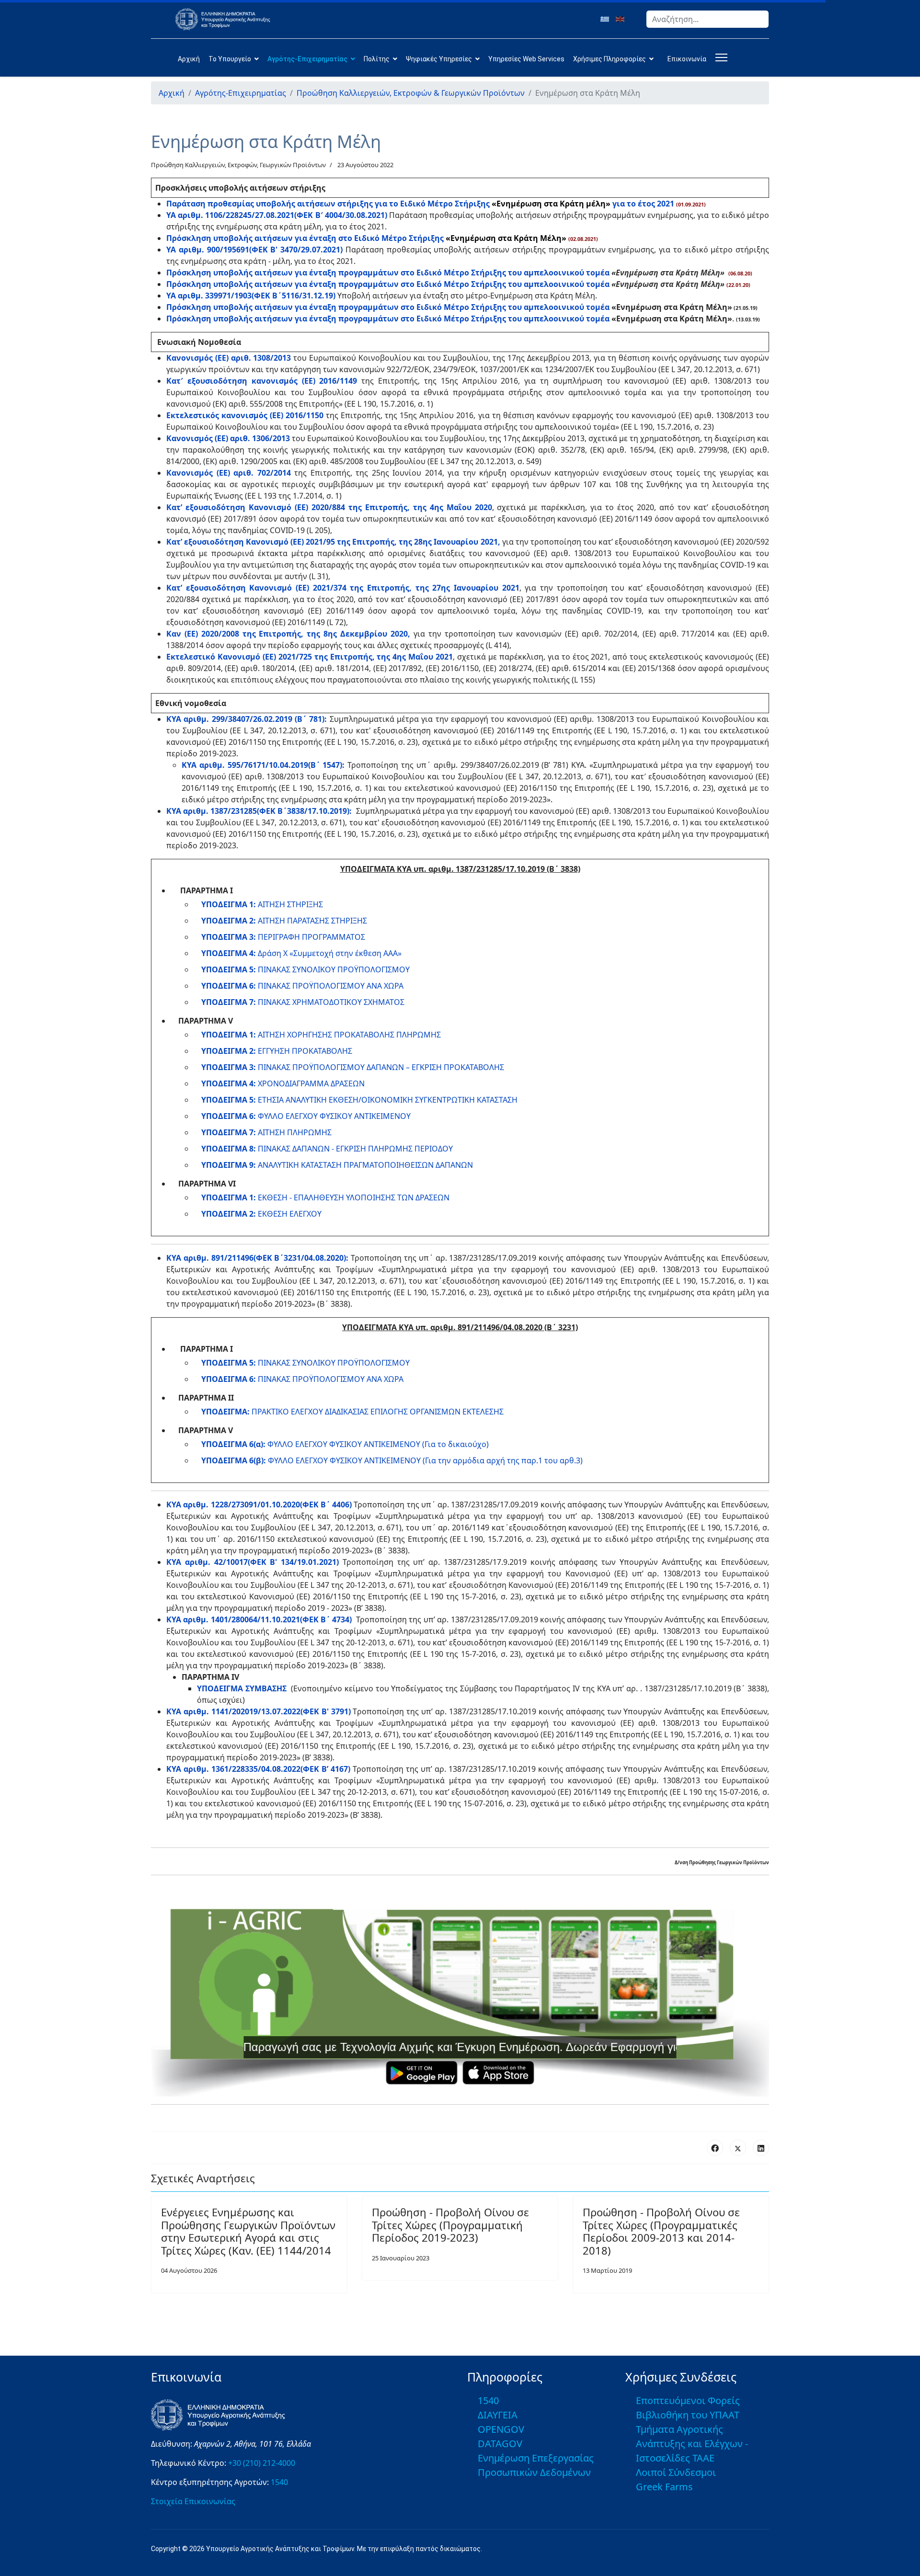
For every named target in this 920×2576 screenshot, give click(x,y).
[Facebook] (715, 2148)
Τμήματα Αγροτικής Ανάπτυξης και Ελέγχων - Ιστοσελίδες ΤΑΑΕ (692, 2444)
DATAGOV (500, 2444)
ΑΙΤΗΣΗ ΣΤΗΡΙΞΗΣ (262, 904)
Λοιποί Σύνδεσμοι (676, 2472)
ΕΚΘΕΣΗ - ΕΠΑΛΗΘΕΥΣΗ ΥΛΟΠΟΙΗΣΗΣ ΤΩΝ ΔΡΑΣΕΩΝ (325, 1197)
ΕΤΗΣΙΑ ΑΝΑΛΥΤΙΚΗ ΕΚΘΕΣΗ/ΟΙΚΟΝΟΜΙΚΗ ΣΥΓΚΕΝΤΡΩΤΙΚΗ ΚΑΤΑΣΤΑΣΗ (359, 1100)
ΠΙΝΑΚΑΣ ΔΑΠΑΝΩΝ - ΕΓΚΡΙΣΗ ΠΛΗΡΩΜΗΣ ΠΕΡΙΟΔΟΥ (327, 1149)
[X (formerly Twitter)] (738, 2148)
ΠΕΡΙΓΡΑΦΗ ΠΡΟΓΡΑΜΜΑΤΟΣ (283, 937)
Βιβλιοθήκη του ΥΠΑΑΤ (688, 2415)
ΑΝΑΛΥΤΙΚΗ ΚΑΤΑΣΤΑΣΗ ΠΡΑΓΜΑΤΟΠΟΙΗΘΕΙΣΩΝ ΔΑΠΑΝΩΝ (337, 1165)
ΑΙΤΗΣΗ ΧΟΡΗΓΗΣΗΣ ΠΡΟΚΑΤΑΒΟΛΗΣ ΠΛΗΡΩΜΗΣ (321, 1035)
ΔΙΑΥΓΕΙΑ (498, 2415)
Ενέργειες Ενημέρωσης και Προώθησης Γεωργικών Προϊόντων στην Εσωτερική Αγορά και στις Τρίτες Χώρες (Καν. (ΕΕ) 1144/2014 (248, 2231)
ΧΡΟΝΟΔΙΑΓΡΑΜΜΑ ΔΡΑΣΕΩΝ (283, 1083)
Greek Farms (664, 2487)
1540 (279, 2482)
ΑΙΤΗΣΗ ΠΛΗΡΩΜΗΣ (266, 1132)
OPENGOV (501, 2429)
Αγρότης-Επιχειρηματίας (307, 59)
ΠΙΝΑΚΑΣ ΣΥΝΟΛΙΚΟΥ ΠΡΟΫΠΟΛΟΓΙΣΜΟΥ (305, 969)
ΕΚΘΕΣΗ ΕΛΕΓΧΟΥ (261, 1214)
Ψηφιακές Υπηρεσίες (439, 59)
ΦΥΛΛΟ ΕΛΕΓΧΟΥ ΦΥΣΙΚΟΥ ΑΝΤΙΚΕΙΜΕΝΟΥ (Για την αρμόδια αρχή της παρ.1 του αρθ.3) (392, 1460)
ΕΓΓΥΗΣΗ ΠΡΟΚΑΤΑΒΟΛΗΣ (277, 1051)
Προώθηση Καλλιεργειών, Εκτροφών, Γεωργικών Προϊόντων (238, 165)
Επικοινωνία (687, 59)
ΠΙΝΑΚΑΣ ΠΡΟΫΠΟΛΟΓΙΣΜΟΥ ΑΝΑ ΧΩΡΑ (302, 986)
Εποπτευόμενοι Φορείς (688, 2400)
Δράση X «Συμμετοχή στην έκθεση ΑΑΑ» (301, 953)
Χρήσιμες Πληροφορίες (609, 59)
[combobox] (707, 19)
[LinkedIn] (761, 2148)
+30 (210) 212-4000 (262, 2463)
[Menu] (719, 57)
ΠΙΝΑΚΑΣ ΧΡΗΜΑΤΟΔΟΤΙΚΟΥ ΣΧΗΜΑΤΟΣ (303, 1002)
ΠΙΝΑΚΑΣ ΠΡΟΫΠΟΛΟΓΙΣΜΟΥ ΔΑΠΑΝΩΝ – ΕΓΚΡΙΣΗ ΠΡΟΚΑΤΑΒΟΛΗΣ (353, 1067)
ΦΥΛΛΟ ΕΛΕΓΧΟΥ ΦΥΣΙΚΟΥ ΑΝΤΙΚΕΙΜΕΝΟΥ (306, 1116)
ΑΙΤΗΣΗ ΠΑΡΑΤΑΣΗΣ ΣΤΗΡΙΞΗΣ (284, 921)
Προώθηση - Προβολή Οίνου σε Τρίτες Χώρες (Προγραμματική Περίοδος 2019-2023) (450, 2225)
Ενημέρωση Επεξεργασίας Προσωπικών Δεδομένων (536, 2465)
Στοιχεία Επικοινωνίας (193, 2501)
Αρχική (189, 59)
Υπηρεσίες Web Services (526, 59)
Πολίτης (377, 59)
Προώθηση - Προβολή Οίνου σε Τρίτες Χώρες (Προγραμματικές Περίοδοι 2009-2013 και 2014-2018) (661, 2231)
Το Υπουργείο (230, 59)
